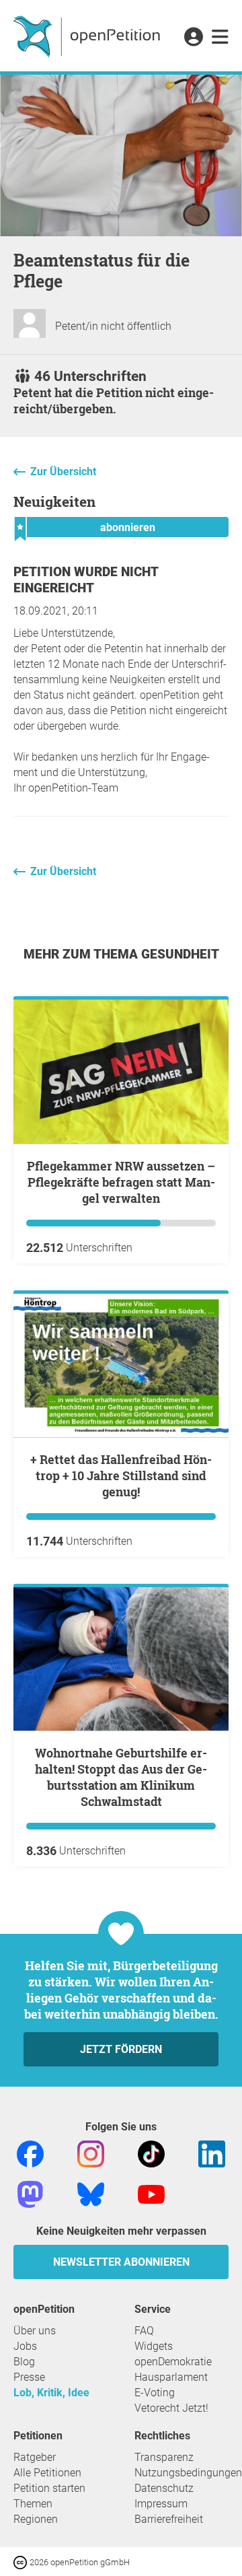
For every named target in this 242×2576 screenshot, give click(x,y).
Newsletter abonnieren (121, 2262)
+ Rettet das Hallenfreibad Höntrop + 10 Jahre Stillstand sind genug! (121, 1475)
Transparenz (164, 2457)
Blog (24, 2362)
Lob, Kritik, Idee (51, 2393)
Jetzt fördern (121, 2049)
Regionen (36, 2519)
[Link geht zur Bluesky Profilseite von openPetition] (91, 2194)
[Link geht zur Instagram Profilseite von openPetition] (91, 2154)
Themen (33, 2504)
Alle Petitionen (47, 2473)
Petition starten (49, 2488)
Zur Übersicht (63, 472)
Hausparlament (171, 2377)
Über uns (35, 2331)
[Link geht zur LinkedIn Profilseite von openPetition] (212, 2154)
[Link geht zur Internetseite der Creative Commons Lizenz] (22, 2562)
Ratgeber (35, 2457)
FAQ (144, 2331)
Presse (29, 2377)
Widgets (154, 2346)
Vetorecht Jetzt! (171, 2408)
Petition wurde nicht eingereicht (86, 580)
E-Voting (155, 2393)
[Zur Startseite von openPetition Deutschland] (88, 36)
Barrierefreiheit (169, 2519)
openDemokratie (173, 2362)
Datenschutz (164, 2488)
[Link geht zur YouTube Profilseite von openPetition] (151, 2194)
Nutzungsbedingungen (188, 2473)
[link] (220, 38)
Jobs (25, 2346)
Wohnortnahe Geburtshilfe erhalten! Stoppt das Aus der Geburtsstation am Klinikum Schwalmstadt (121, 1777)
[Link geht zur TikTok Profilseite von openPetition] (151, 2154)
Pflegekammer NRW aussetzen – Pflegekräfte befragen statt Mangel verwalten (121, 1182)
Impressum (161, 2504)
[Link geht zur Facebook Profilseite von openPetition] (30, 2154)
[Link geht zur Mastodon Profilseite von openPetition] (30, 2194)
